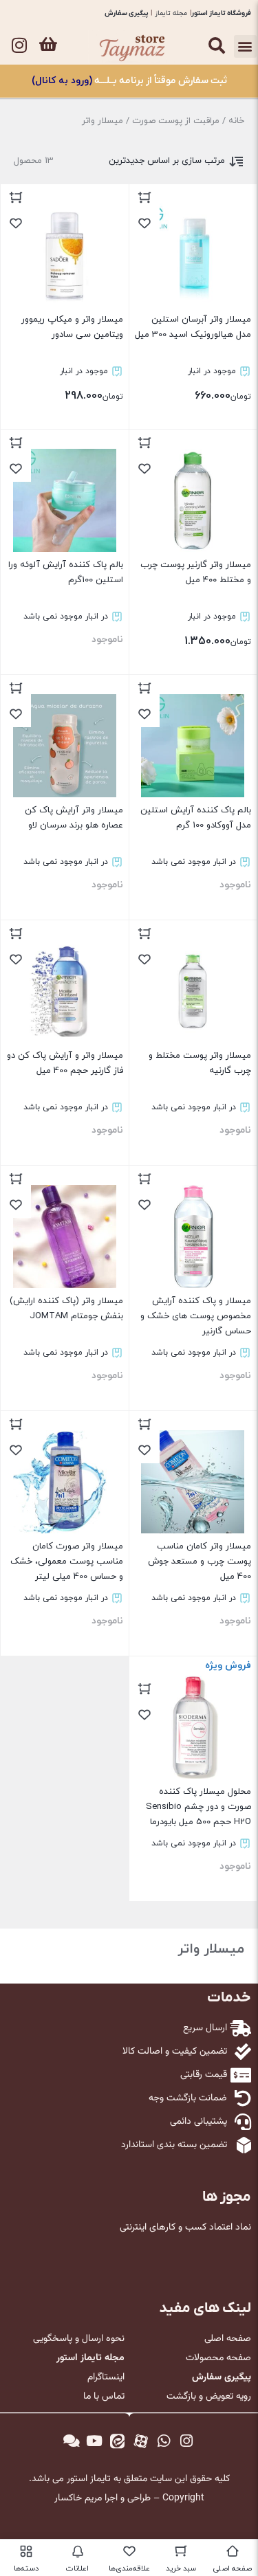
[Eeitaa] (118, 2441)
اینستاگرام (106, 2377)
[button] (245, 46)
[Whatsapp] (164, 2441)
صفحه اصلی (228, 2339)
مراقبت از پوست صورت (176, 121)
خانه (236, 121)
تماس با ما (104, 2397)
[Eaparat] (141, 2441)
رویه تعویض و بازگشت (209, 2397)
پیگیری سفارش (127, 13)
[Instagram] (19, 45)
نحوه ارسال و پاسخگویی (79, 2339)
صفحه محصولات (218, 2358)
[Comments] (72, 2441)
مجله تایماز (171, 13)
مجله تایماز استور (90, 2358)
